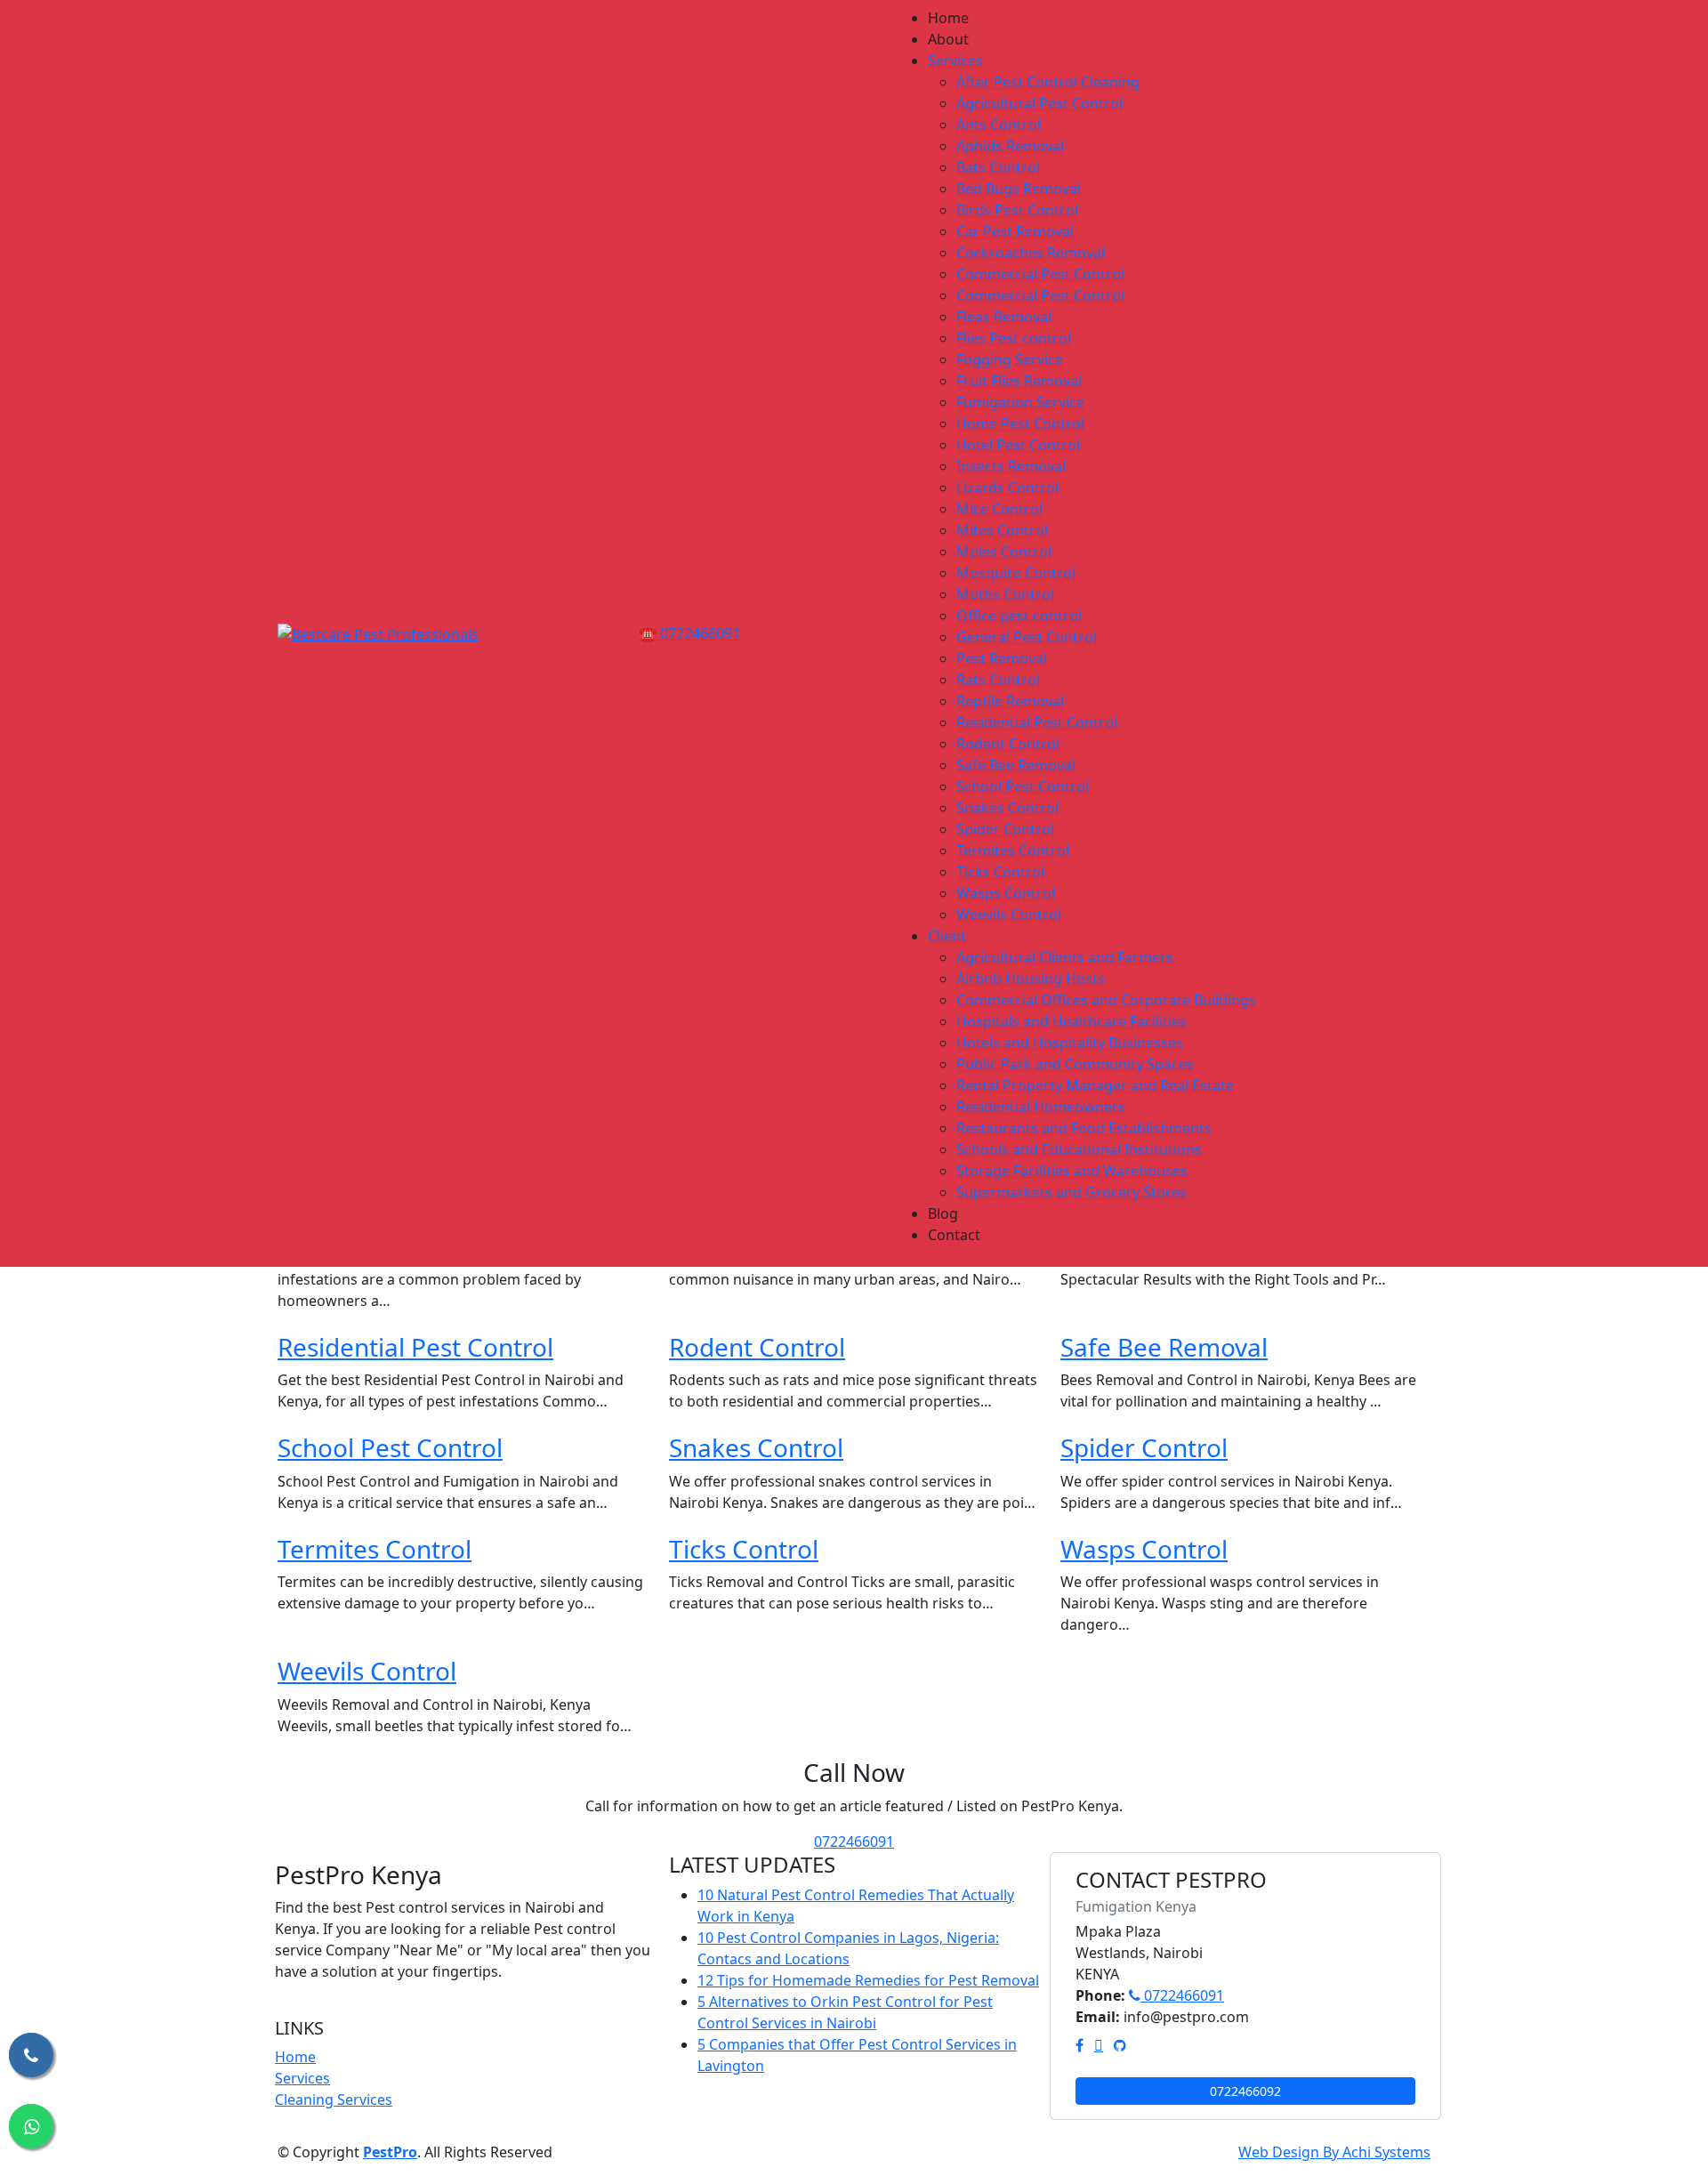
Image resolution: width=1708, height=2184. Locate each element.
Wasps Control (1144, 1549)
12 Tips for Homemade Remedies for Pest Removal (868, 1980)
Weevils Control (367, 1671)
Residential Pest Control (415, 1347)
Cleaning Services (334, 2099)
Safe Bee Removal (1164, 1347)
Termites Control (375, 1549)
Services (302, 2078)
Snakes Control (756, 1447)
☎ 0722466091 (689, 633)
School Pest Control (390, 1447)
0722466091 (854, 1841)
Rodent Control (757, 1347)
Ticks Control (744, 1549)
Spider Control (1144, 1447)
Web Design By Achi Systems (1334, 2152)
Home (295, 2057)
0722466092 (1245, 2091)
